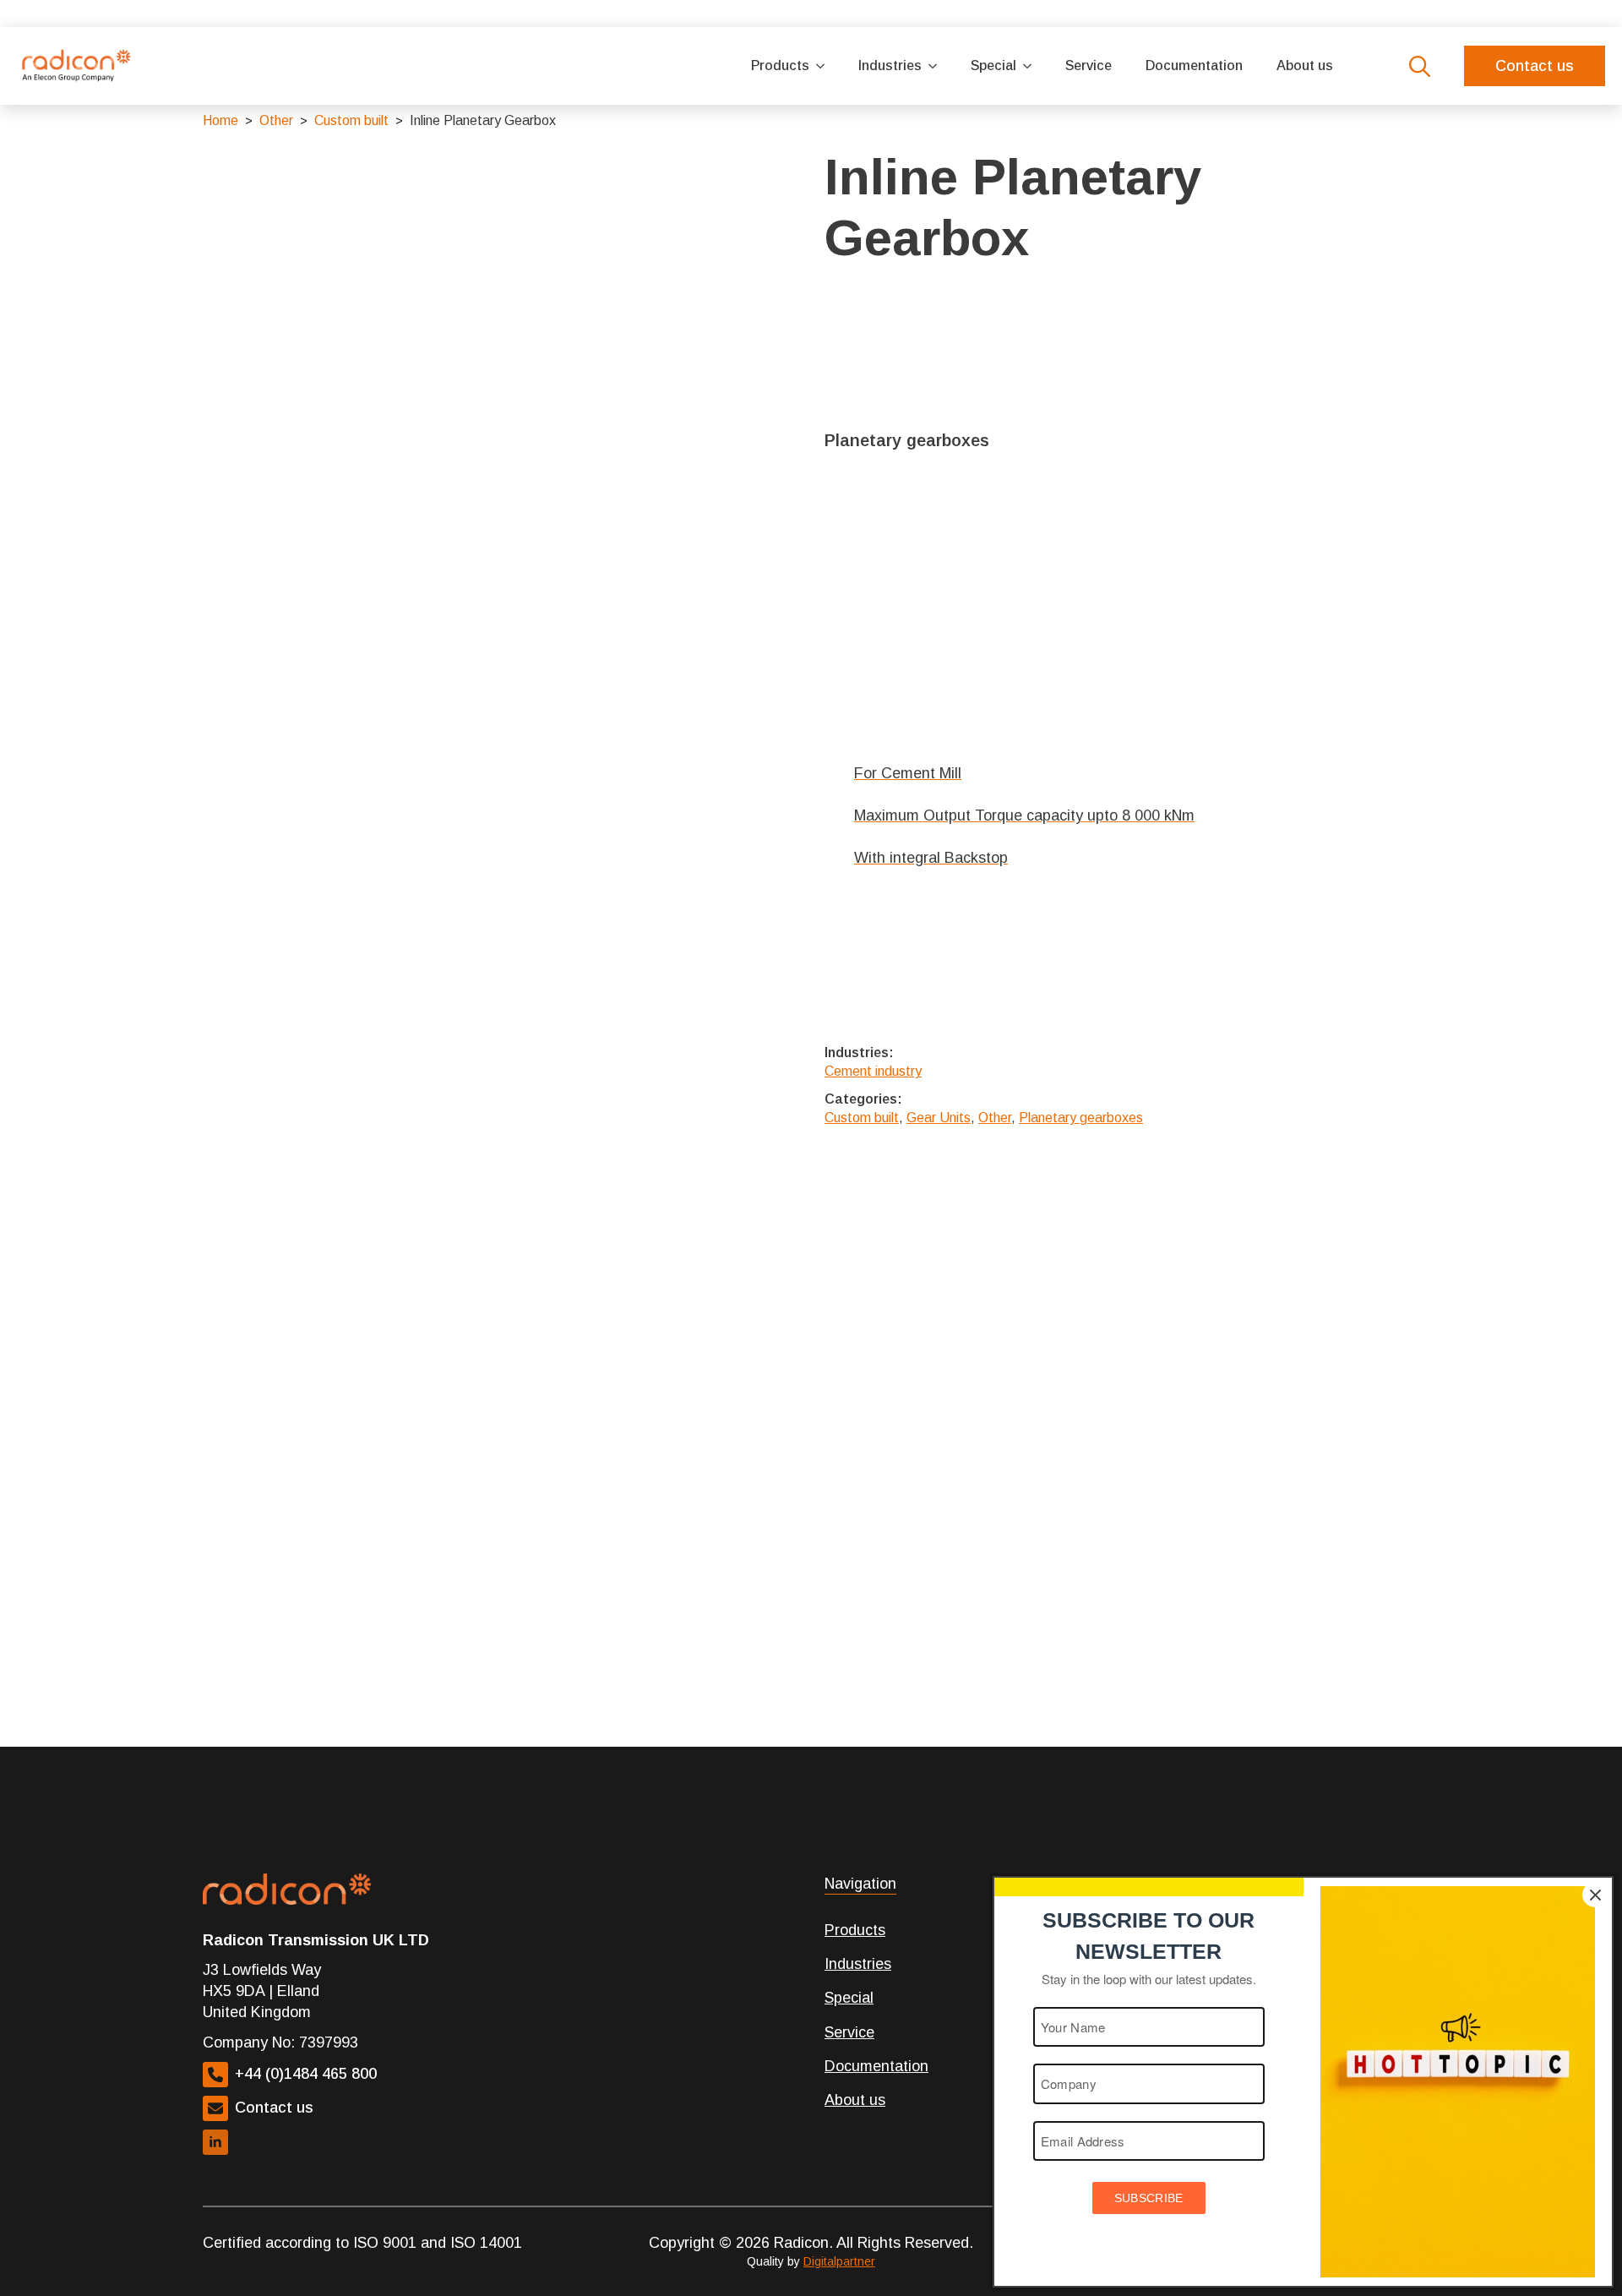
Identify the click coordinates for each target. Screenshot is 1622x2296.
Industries (890, 65)
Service (1089, 65)
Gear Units (939, 1118)
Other (276, 120)
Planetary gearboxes (1081, 1118)
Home (220, 120)
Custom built (351, 120)
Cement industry (873, 1071)
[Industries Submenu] (938, 66)
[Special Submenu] (1032, 66)
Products (780, 65)
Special (993, 65)
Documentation (1194, 65)
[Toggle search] (1420, 66)
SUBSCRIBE (1149, 2198)
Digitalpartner (839, 2261)
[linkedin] (215, 2142)
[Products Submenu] (825, 66)
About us (1305, 65)
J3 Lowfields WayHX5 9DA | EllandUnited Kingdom (262, 1991)
